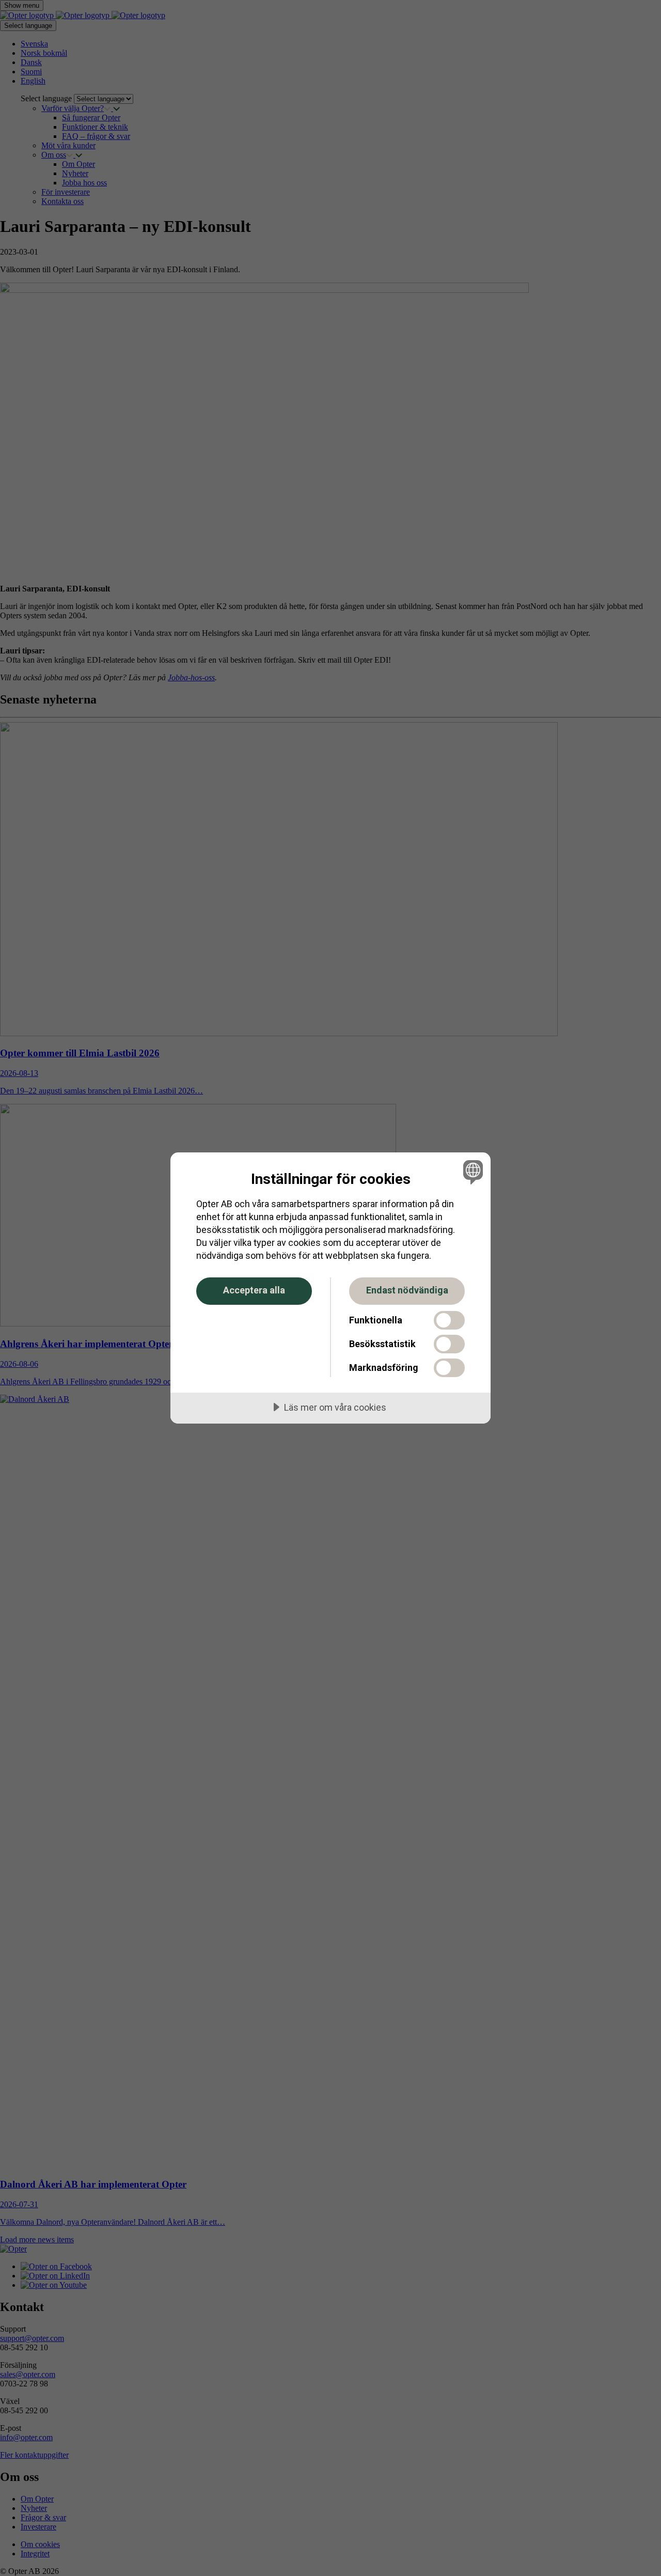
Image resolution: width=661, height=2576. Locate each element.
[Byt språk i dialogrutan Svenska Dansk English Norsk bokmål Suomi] (471, 1172)
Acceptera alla (254, 1290)
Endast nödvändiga (407, 1290)
